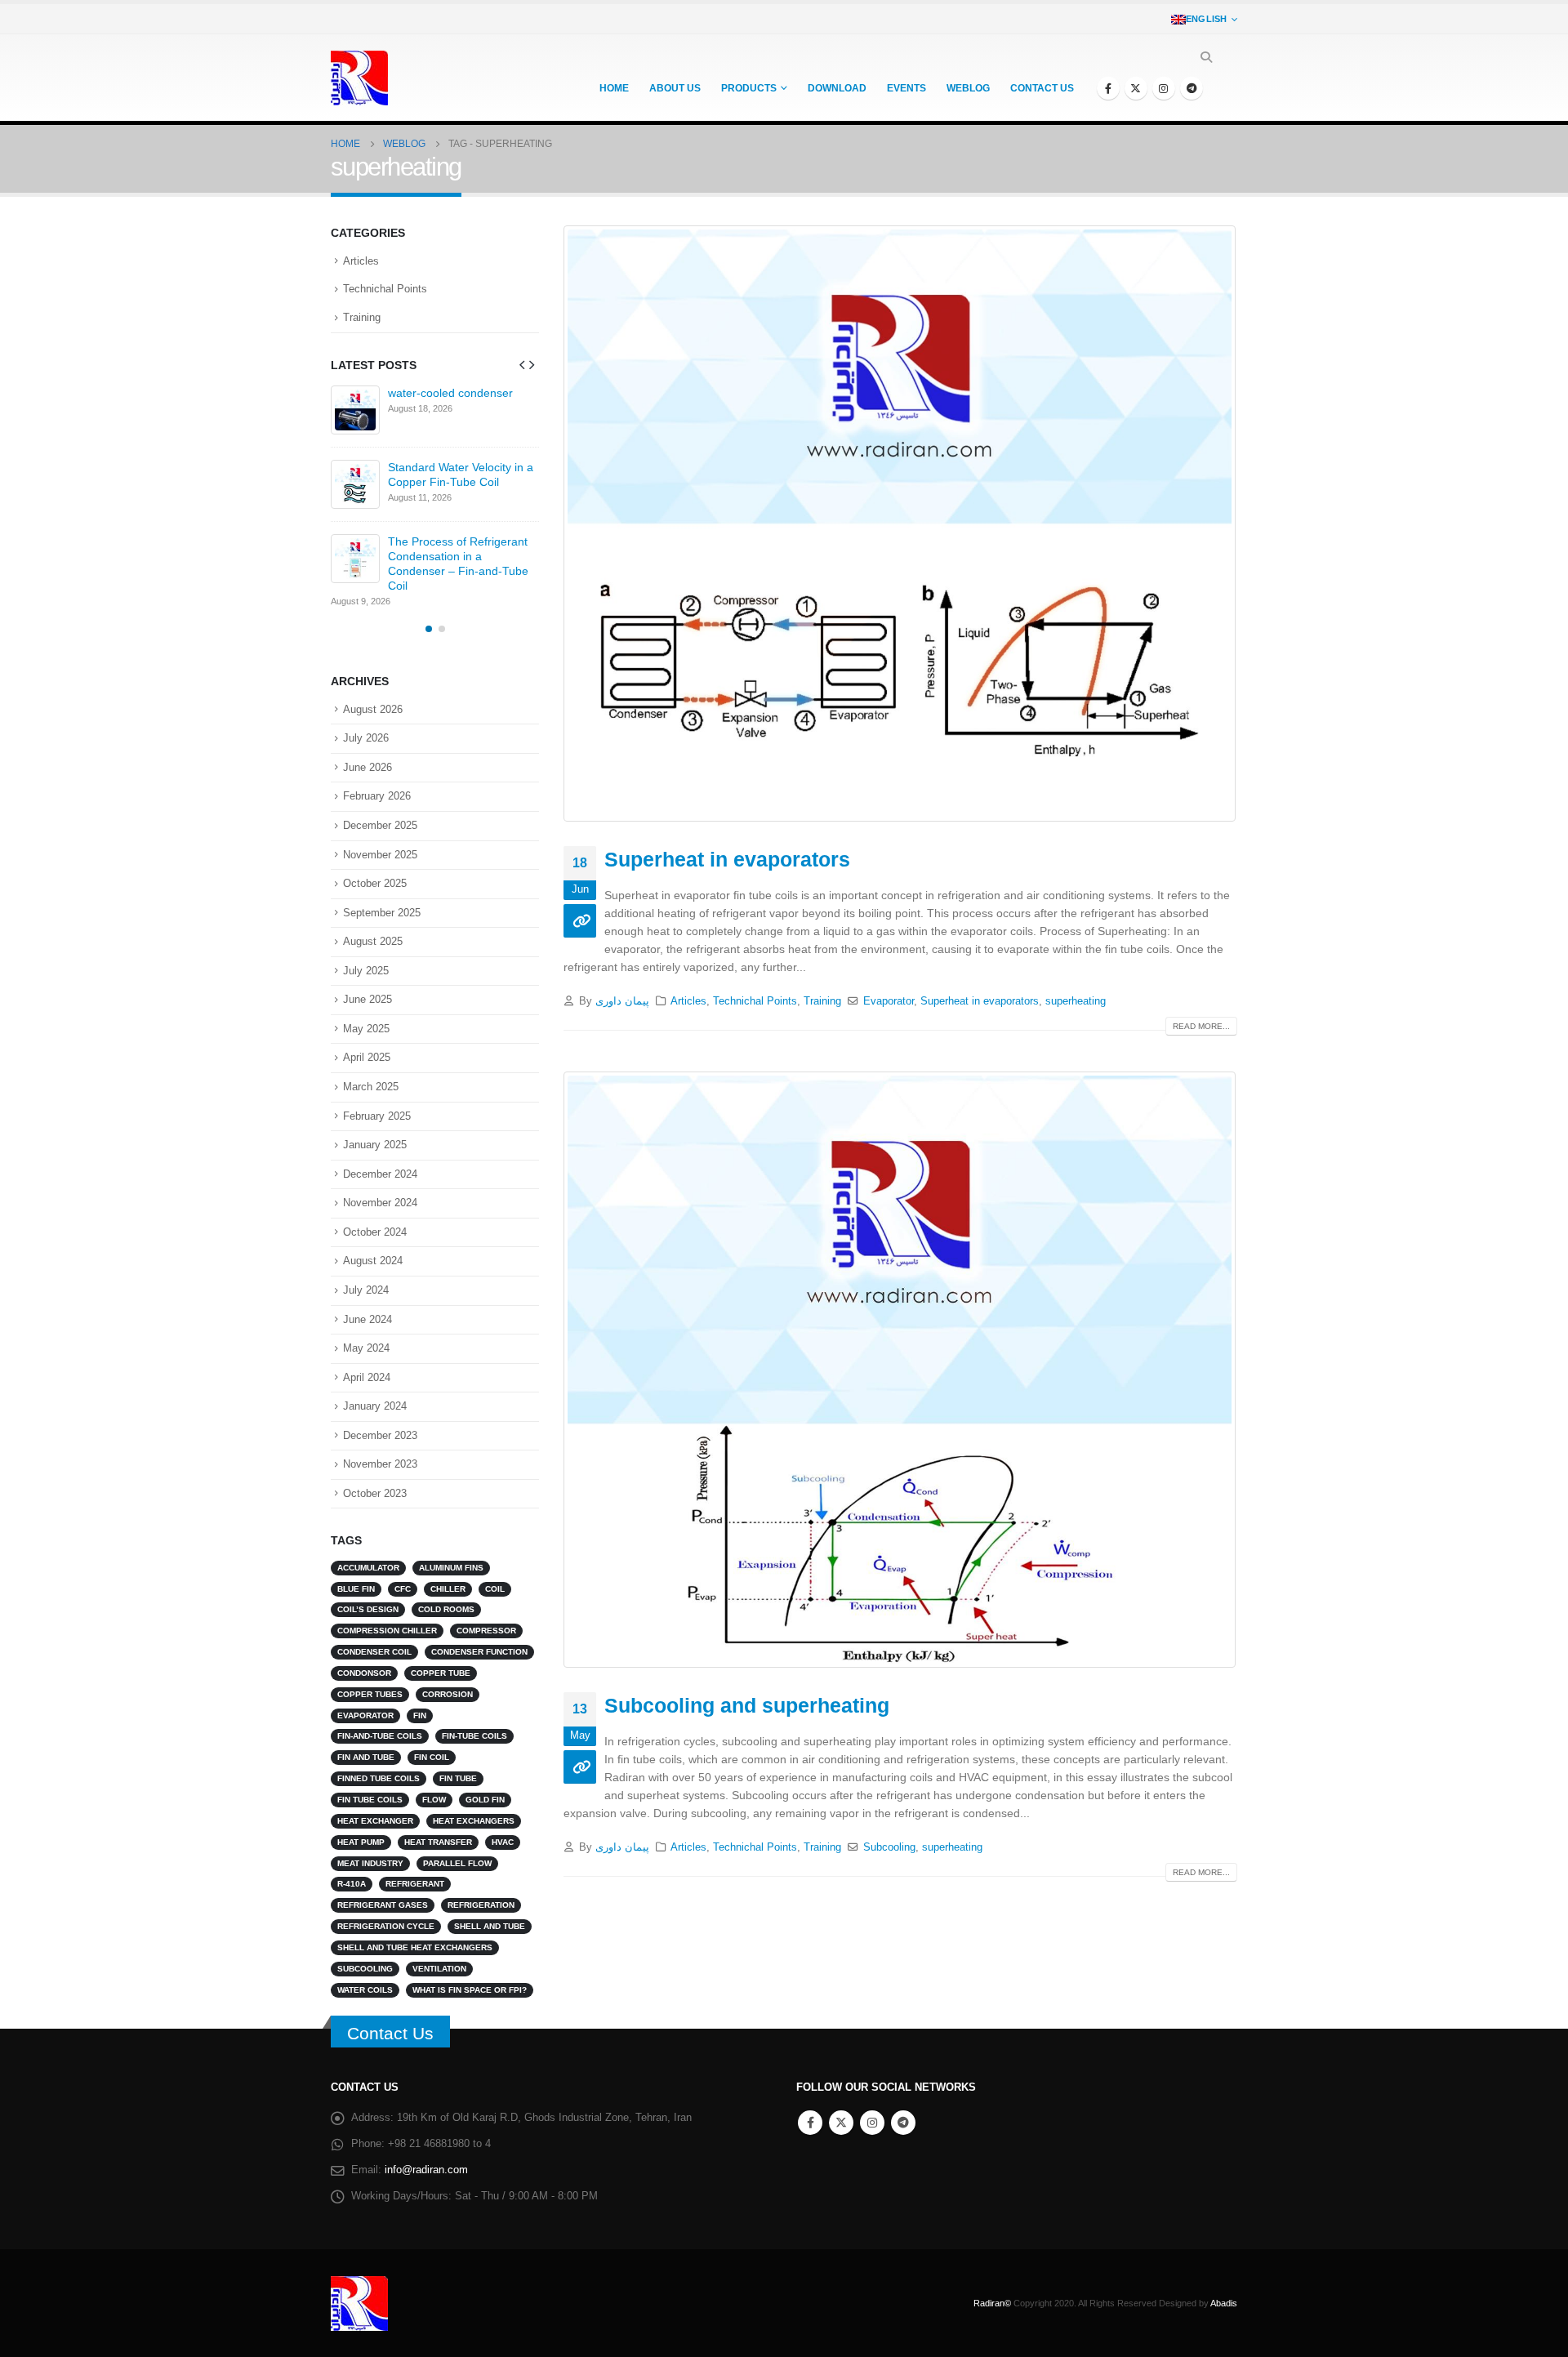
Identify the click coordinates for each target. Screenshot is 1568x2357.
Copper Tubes (370, 1694)
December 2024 (380, 1174)
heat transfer (438, 1842)
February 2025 (377, 1116)
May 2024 (366, 1348)
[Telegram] (1192, 88)
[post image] (900, 524)
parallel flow (457, 1863)
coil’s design (368, 1609)
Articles (688, 1001)
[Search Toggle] (1206, 57)
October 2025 (375, 883)
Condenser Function (479, 1652)
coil (495, 1589)
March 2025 (371, 1087)
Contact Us (390, 2033)
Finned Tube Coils (379, 1778)
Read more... (1201, 1026)
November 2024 (380, 1203)
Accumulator (368, 1568)
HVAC (503, 1842)
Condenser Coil (374, 1652)
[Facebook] (1108, 88)
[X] (1136, 88)
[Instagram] (1164, 88)
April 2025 (367, 1057)
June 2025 (367, 999)
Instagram (872, 2123)
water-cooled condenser (450, 393)
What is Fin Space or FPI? (470, 1990)
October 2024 (375, 1232)
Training (822, 1001)
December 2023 (380, 1435)
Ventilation (439, 1969)
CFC (403, 1589)
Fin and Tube (366, 1757)
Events (906, 88)
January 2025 (375, 1145)
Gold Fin (485, 1800)
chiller (448, 1589)
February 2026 (377, 796)
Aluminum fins (451, 1568)
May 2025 (366, 1029)
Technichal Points (755, 1001)
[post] (355, 410)
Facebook (810, 2123)
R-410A (352, 1884)
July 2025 (366, 971)
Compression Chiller (387, 1631)
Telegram (903, 2123)
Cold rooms (446, 1609)
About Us (675, 88)
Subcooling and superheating (747, 1705)
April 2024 (367, 1377)
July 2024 (366, 1290)
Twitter (841, 2123)
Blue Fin (356, 1589)
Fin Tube (458, 1778)
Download (837, 88)
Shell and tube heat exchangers (415, 1947)
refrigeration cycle (386, 1926)
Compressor (486, 1631)
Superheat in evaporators (727, 859)
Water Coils (365, 1990)
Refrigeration (481, 1905)
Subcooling (889, 1847)
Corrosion (448, 1694)
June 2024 (367, 1319)
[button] (522, 364)
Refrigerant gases (383, 1905)
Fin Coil (432, 1757)
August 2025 (373, 941)
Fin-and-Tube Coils (380, 1736)
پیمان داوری (622, 1001)
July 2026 (366, 738)
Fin (420, 1715)
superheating (1076, 1001)
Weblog (968, 88)
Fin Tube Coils (370, 1800)
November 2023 (380, 1464)
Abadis (1224, 2303)
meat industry (370, 1863)
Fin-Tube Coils (474, 1736)
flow (434, 1800)
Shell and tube (490, 1926)
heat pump (361, 1842)
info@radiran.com (426, 2170)
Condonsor (364, 1673)
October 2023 (375, 1493)
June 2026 (367, 767)
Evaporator (889, 1001)
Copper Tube (441, 1673)
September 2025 (382, 913)
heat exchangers (474, 1821)
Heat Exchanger (375, 1821)
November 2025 (380, 855)
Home (614, 88)
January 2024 (375, 1406)
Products (749, 88)
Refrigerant (415, 1884)
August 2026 (373, 709)
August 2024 (373, 1261)
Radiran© (992, 2303)
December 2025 (380, 825)
